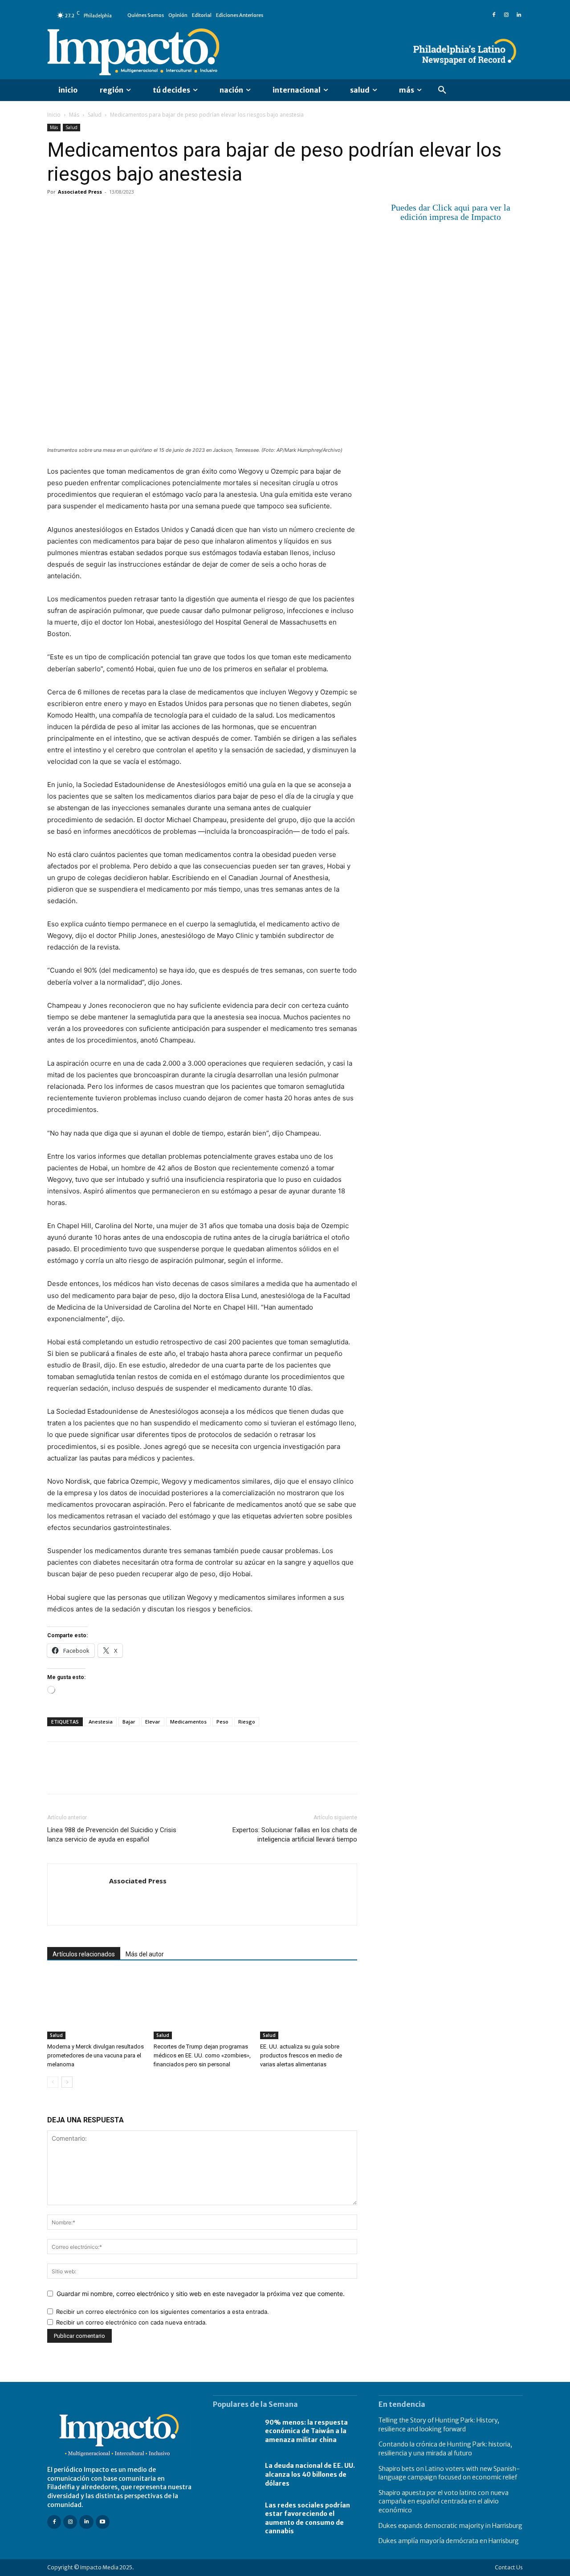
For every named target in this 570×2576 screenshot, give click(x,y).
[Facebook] (494, 15)
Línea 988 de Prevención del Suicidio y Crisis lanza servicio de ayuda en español (112, 1835)
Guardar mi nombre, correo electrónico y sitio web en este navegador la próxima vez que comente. (201, 2294)
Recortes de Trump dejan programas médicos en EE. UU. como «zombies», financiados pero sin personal (202, 2055)
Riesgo (247, 1722)
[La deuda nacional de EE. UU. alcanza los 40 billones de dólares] (234, 2475)
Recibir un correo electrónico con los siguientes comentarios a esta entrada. (163, 2312)
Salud (95, 115)
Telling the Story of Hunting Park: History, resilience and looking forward (439, 2425)
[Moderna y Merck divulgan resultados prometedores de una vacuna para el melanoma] (96, 2006)
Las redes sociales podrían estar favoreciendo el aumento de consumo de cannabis (307, 2518)
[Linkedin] (519, 15)
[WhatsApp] (118, 212)
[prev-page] (53, 2082)
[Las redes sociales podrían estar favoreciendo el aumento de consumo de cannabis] (234, 2519)
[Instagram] (506, 15)
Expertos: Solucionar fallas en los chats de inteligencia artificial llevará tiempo (295, 1835)
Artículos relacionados (84, 1954)
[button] (442, 90)
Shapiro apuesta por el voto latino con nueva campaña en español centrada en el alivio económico (444, 2501)
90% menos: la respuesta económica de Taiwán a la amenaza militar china (306, 2431)
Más (74, 115)
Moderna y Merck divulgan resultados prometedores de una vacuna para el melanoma (96, 2055)
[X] (77, 212)
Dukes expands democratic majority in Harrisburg (450, 2526)
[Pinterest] (97, 212)
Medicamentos (188, 1722)
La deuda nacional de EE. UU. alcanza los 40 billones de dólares (310, 2475)
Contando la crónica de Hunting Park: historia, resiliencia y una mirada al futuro (445, 2449)
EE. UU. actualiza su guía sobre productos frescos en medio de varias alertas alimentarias (301, 2055)
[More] (159, 212)
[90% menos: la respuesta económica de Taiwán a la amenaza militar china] (234, 2431)
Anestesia (101, 1722)
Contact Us (509, 2567)
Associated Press (80, 192)
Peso (222, 1722)
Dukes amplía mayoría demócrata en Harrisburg (449, 2541)
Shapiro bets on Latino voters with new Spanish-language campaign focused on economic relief (449, 2473)
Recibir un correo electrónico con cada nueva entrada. (132, 2322)
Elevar (153, 1722)
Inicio (54, 115)
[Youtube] (103, 2522)
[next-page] (67, 2082)
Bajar (129, 1722)
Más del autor (145, 1954)
